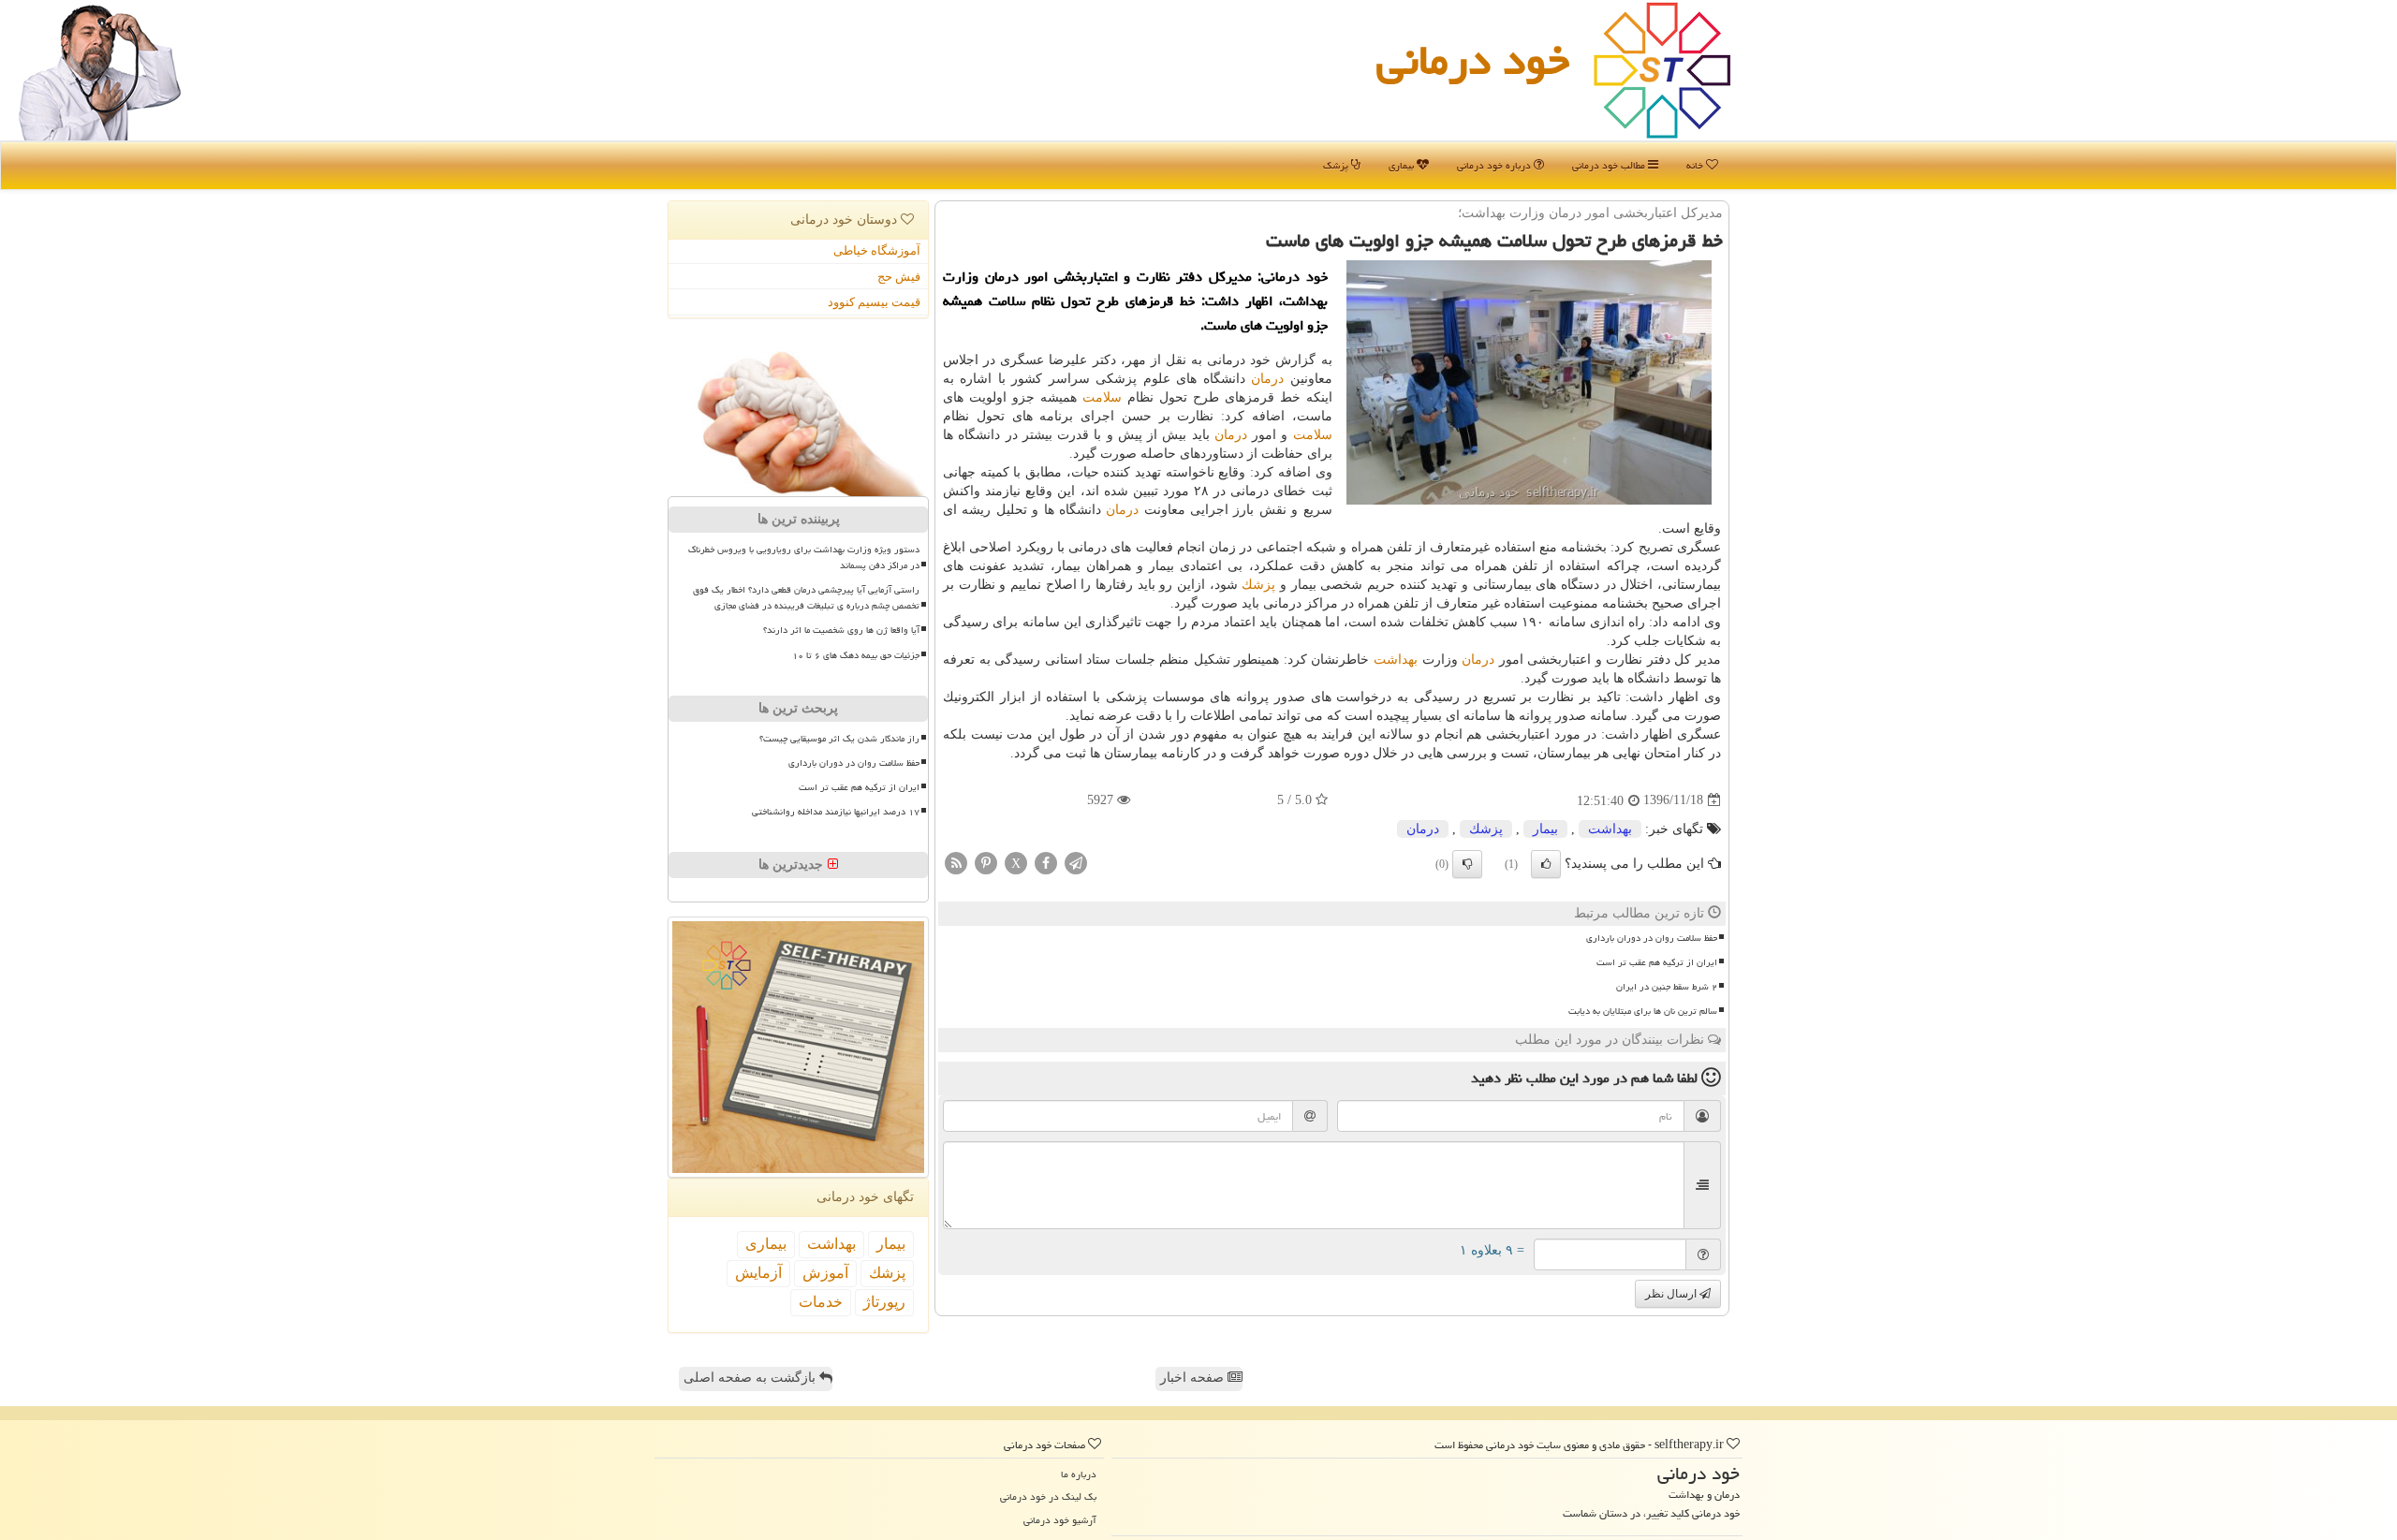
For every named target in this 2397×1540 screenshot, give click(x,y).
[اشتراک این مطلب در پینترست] (986, 862)
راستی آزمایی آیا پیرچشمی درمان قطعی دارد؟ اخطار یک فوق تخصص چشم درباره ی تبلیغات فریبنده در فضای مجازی (806, 598)
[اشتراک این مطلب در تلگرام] (1076, 862)
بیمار (1545, 829)
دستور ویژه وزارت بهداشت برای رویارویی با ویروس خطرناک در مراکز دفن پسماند (804, 557)
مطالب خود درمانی (1610, 165)
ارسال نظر (1672, 1294)
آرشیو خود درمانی (1060, 1520)
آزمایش (758, 1273)
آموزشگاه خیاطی (877, 250)
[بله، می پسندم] (1546, 864)
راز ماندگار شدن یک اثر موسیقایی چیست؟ (839, 739)
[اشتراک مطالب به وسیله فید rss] (956, 862)
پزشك (1258, 585)
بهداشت (1396, 660)
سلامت (1102, 397)
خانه (1696, 165)
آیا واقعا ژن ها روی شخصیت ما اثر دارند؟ (841, 630)
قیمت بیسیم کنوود (874, 302)
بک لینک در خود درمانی (1048, 1496)
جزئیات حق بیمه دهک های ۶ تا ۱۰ (856, 655)
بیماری (1403, 165)
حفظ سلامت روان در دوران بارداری (1652, 938)
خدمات (821, 1302)
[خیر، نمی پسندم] (1467, 864)
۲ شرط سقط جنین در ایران (1667, 987)
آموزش (825, 1273)
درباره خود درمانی (1495, 165)
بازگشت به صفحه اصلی (751, 1378)
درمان (1267, 379)
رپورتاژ (884, 1302)
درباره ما (1079, 1474)
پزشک (1337, 165)
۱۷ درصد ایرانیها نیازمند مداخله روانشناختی (836, 812)
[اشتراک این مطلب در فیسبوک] (1046, 862)
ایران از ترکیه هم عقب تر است (1657, 962)
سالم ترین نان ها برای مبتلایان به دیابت (1643, 1011)
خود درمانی (1473, 60)
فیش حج (899, 277)
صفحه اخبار (1194, 1378)
